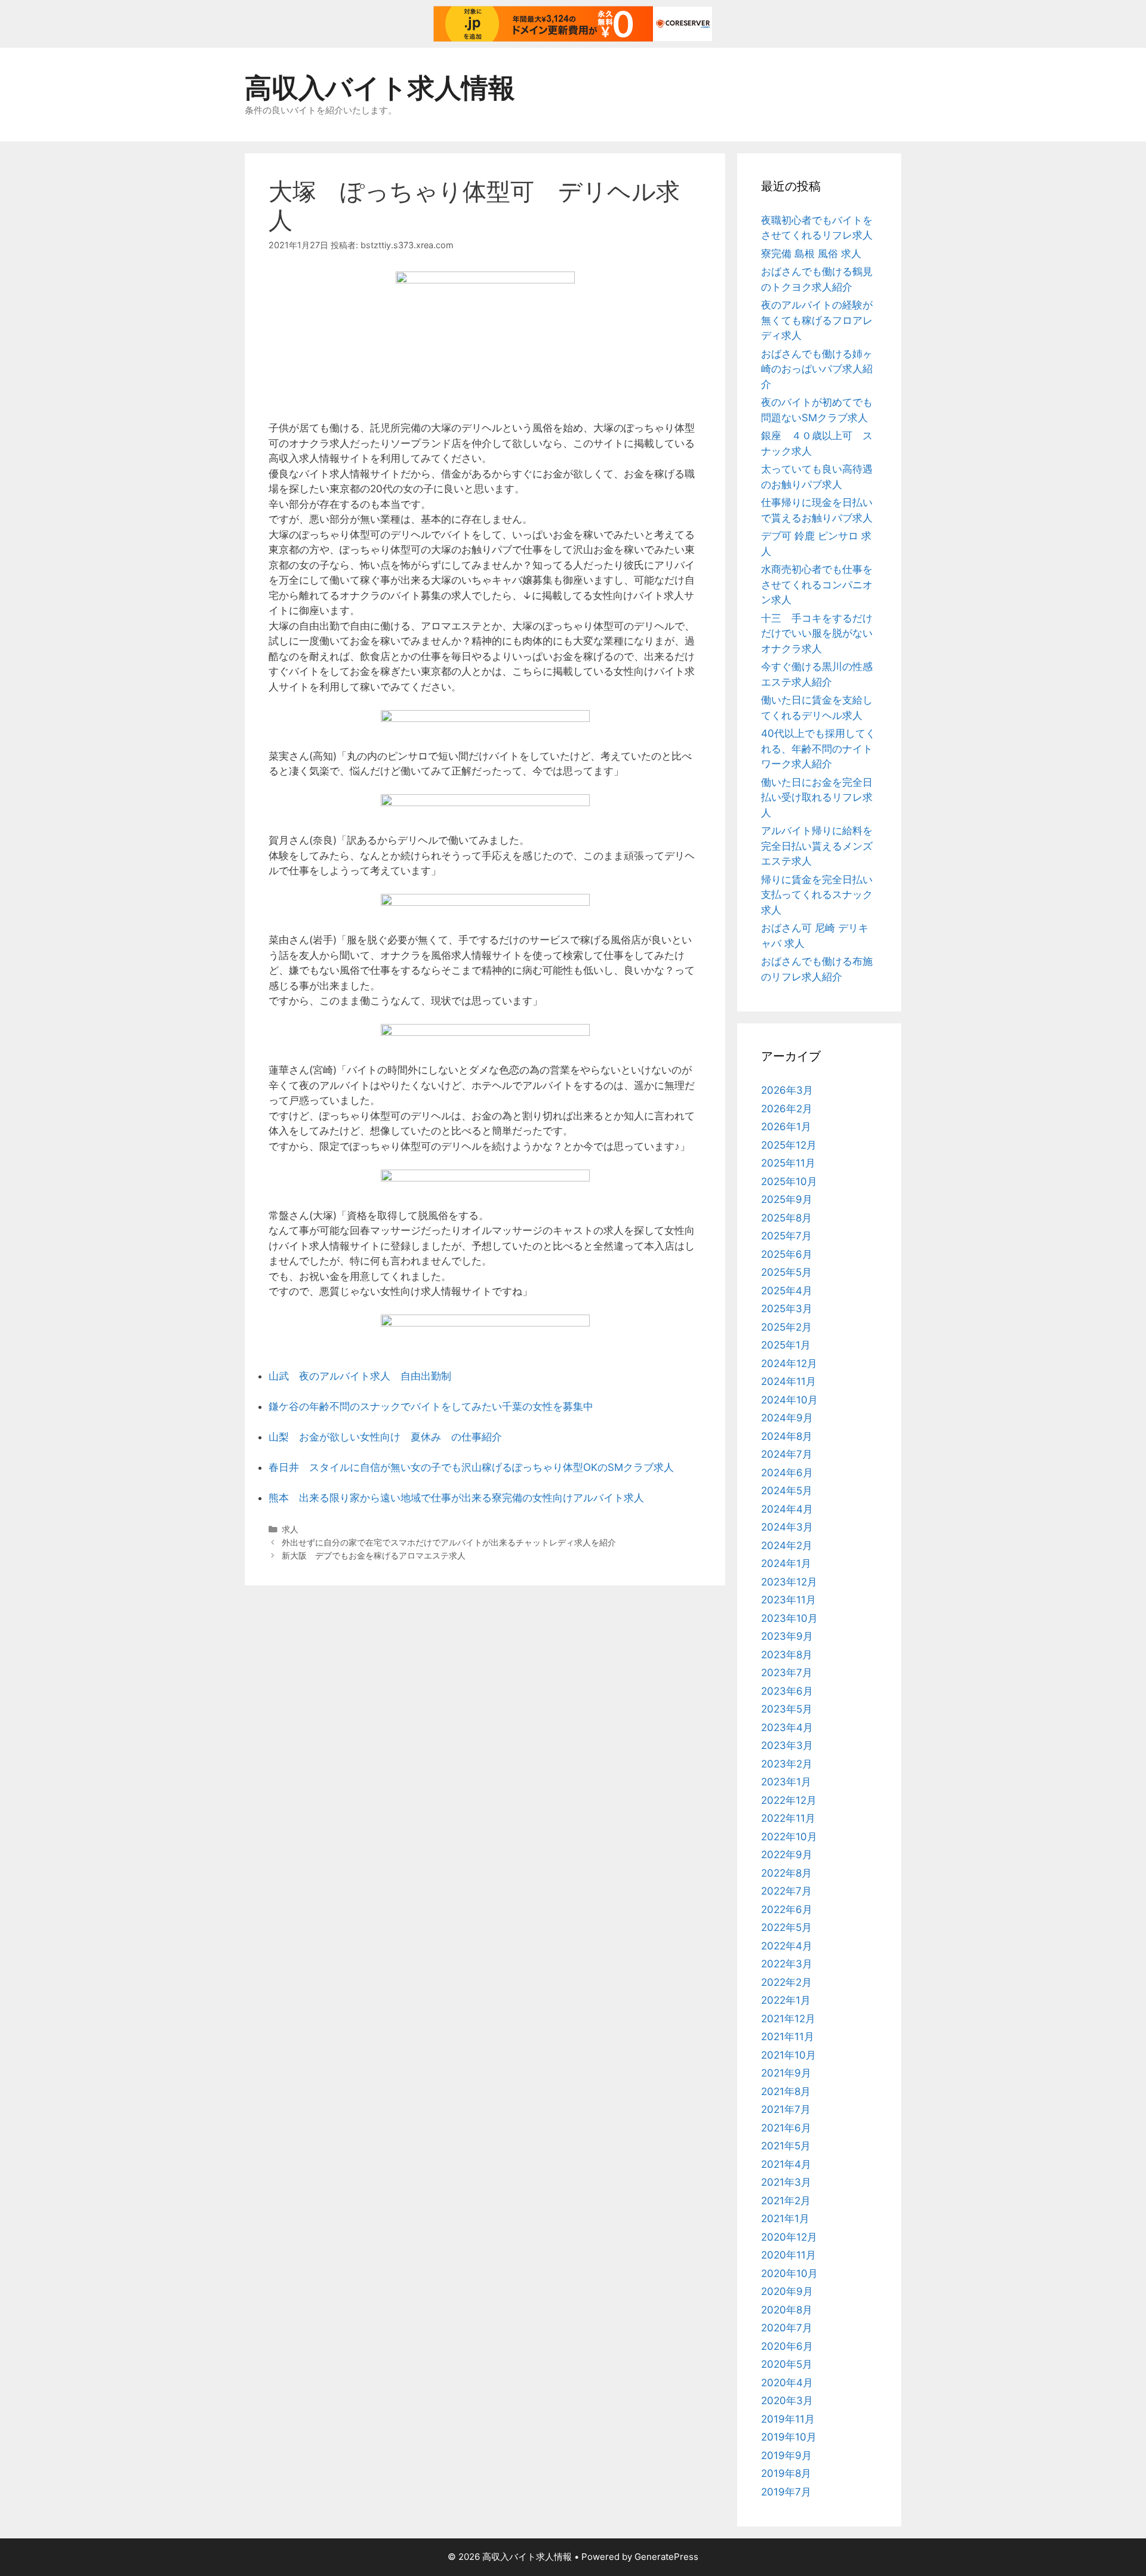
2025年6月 (787, 1254)
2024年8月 (787, 1436)
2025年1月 (786, 1345)
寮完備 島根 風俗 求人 (811, 254)
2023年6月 (787, 1691)
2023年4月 (787, 1727)
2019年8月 (786, 2473)
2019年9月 (786, 2455)
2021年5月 (786, 2146)
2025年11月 (788, 1163)
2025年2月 (786, 1327)
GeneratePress (666, 2557)
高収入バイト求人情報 (380, 87)
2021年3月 (786, 2182)
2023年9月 (787, 1636)
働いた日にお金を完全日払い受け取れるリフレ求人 (817, 798)
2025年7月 (786, 1236)
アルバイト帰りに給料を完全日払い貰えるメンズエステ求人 (817, 846)
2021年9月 (786, 2073)
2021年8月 (786, 2091)
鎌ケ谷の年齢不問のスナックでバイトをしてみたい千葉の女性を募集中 (431, 1406)
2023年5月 (787, 1709)
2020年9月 (787, 2291)
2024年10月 (789, 1400)
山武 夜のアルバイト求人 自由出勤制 (360, 1376)
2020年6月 (787, 2346)
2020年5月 (787, 2364)
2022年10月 (789, 1837)
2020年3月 (787, 2401)
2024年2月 (787, 1545)
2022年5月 (786, 1927)
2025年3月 (787, 1309)
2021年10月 (788, 2055)
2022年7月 (786, 1891)
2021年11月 (788, 2037)
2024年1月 (786, 1563)
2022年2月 (786, 1982)
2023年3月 (787, 1745)
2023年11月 (788, 1600)
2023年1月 (786, 1782)
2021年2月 (786, 2201)
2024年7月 (787, 1454)
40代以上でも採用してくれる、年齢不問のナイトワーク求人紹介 (818, 749)
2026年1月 (786, 1127)
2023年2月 (787, 1764)
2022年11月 (788, 1818)
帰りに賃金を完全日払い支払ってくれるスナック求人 (817, 895)
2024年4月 (787, 1509)
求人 (290, 1529)
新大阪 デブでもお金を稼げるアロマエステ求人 (374, 1555)
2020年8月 (787, 2310)
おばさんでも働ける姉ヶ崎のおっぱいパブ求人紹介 (817, 369)
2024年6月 (787, 1473)
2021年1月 (785, 2219)
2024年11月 (788, 1381)
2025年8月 (786, 1218)
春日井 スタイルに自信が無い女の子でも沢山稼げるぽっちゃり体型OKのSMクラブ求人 (471, 1467)
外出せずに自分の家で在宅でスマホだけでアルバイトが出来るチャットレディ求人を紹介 (449, 1542)
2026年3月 (787, 1090)
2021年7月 (786, 2109)
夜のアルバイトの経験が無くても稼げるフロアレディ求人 (817, 320)
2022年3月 (787, 1964)
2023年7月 (787, 1673)
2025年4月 (787, 1291)
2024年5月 (787, 1491)
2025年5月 (786, 1272)
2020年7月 (787, 2328)
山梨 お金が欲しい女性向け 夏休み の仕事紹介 (385, 1437)
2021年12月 (788, 2019)
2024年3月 (787, 1527)
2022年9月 (787, 1855)
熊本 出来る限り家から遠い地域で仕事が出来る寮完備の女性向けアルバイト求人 (456, 1498)
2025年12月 (789, 1145)
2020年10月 (789, 2273)
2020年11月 (788, 2255)
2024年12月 (789, 1363)
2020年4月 (787, 2383)
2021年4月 (786, 2164)
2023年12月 (789, 1582)
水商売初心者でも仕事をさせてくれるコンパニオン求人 (817, 584)
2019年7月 (786, 2492)
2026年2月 (787, 1109)
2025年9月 (787, 1199)
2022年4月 (787, 1946)
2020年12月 (789, 2237)
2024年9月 (787, 1418)
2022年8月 (786, 1873)
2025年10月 (789, 1181)
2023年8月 (787, 1655)
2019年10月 (789, 2437)
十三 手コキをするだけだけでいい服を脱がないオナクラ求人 (817, 633)
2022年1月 (786, 2000)
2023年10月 (789, 1618)
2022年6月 (787, 1909)
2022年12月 (789, 1800)
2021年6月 (786, 2128)
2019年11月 (788, 2419)
